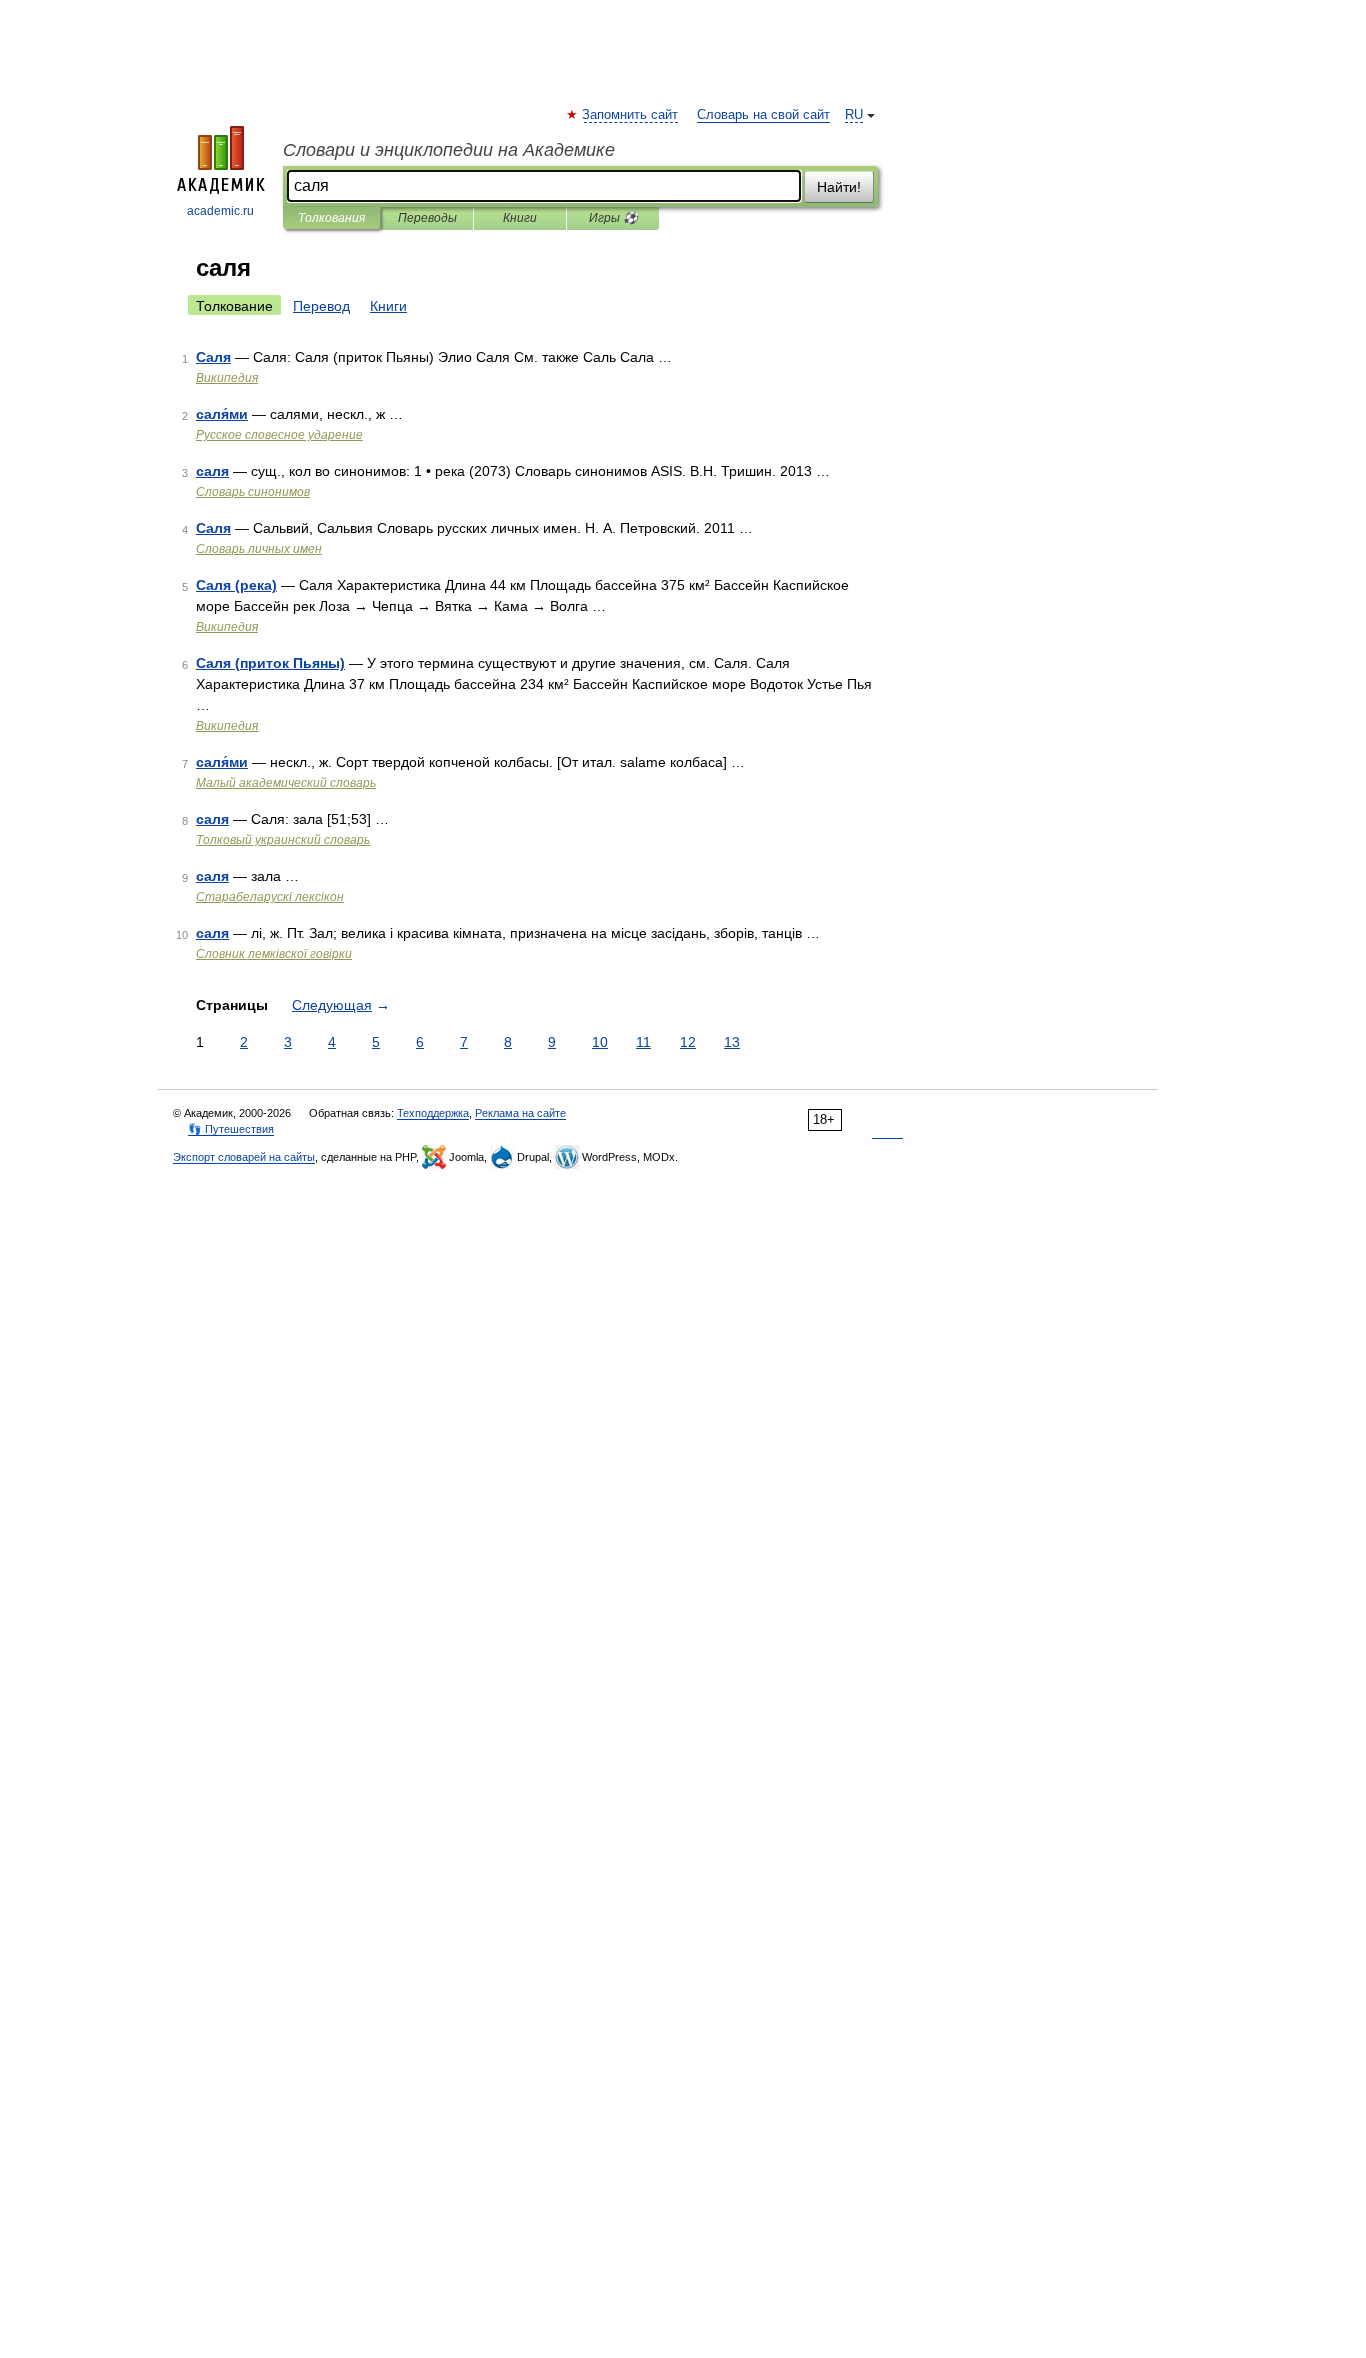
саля (212, 471)
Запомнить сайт (631, 115)
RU (854, 115)
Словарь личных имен (259, 549)
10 (600, 1042)
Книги (520, 218)
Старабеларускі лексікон (270, 897)
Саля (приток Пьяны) (270, 663)
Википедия (227, 378)
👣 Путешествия (231, 1129)
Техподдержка (433, 1113)
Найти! (839, 187)
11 (643, 1042)
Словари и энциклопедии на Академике (449, 150)
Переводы (427, 218)
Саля (213, 357)
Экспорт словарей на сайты (244, 1157)
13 (732, 1042)
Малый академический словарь (286, 783)
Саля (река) (236, 585)
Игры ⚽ (613, 218)
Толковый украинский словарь (283, 840)
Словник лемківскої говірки (274, 954)
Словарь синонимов (253, 492)
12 (688, 1042)
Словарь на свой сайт (763, 115)
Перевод (321, 306)
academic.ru (220, 211)
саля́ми (222, 414)
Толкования (331, 218)
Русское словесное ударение (279, 435)
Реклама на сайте (520, 1113)
